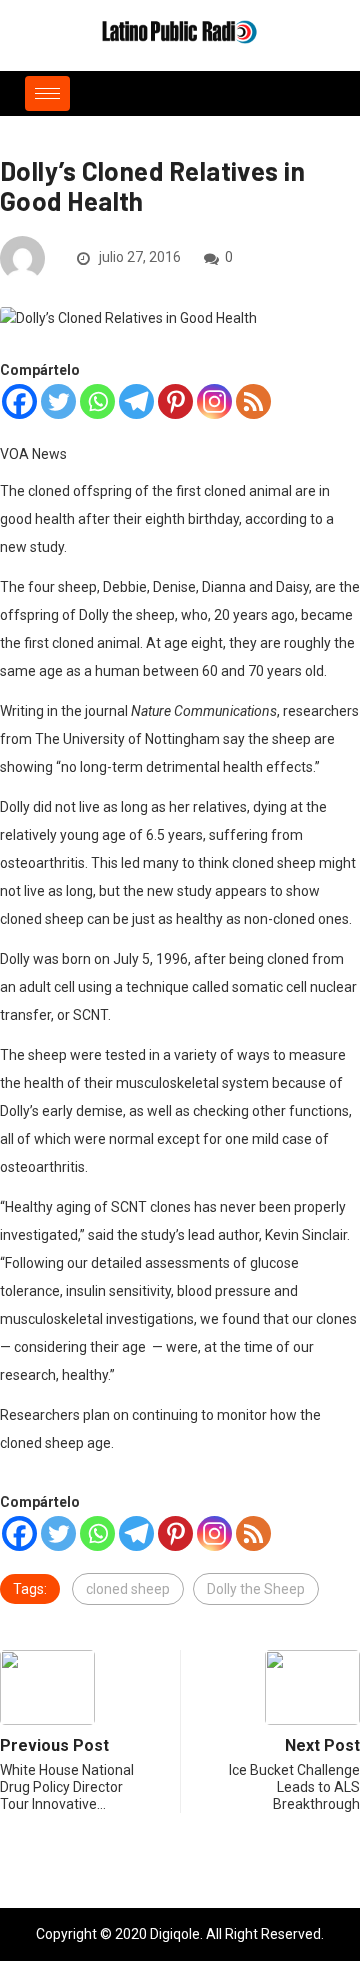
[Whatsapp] (97, 401)
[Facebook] (19, 401)
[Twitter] (58, 401)
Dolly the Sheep (256, 1589)
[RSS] (253, 401)
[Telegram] (136, 401)
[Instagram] (214, 401)
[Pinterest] (175, 401)
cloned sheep (128, 1589)
